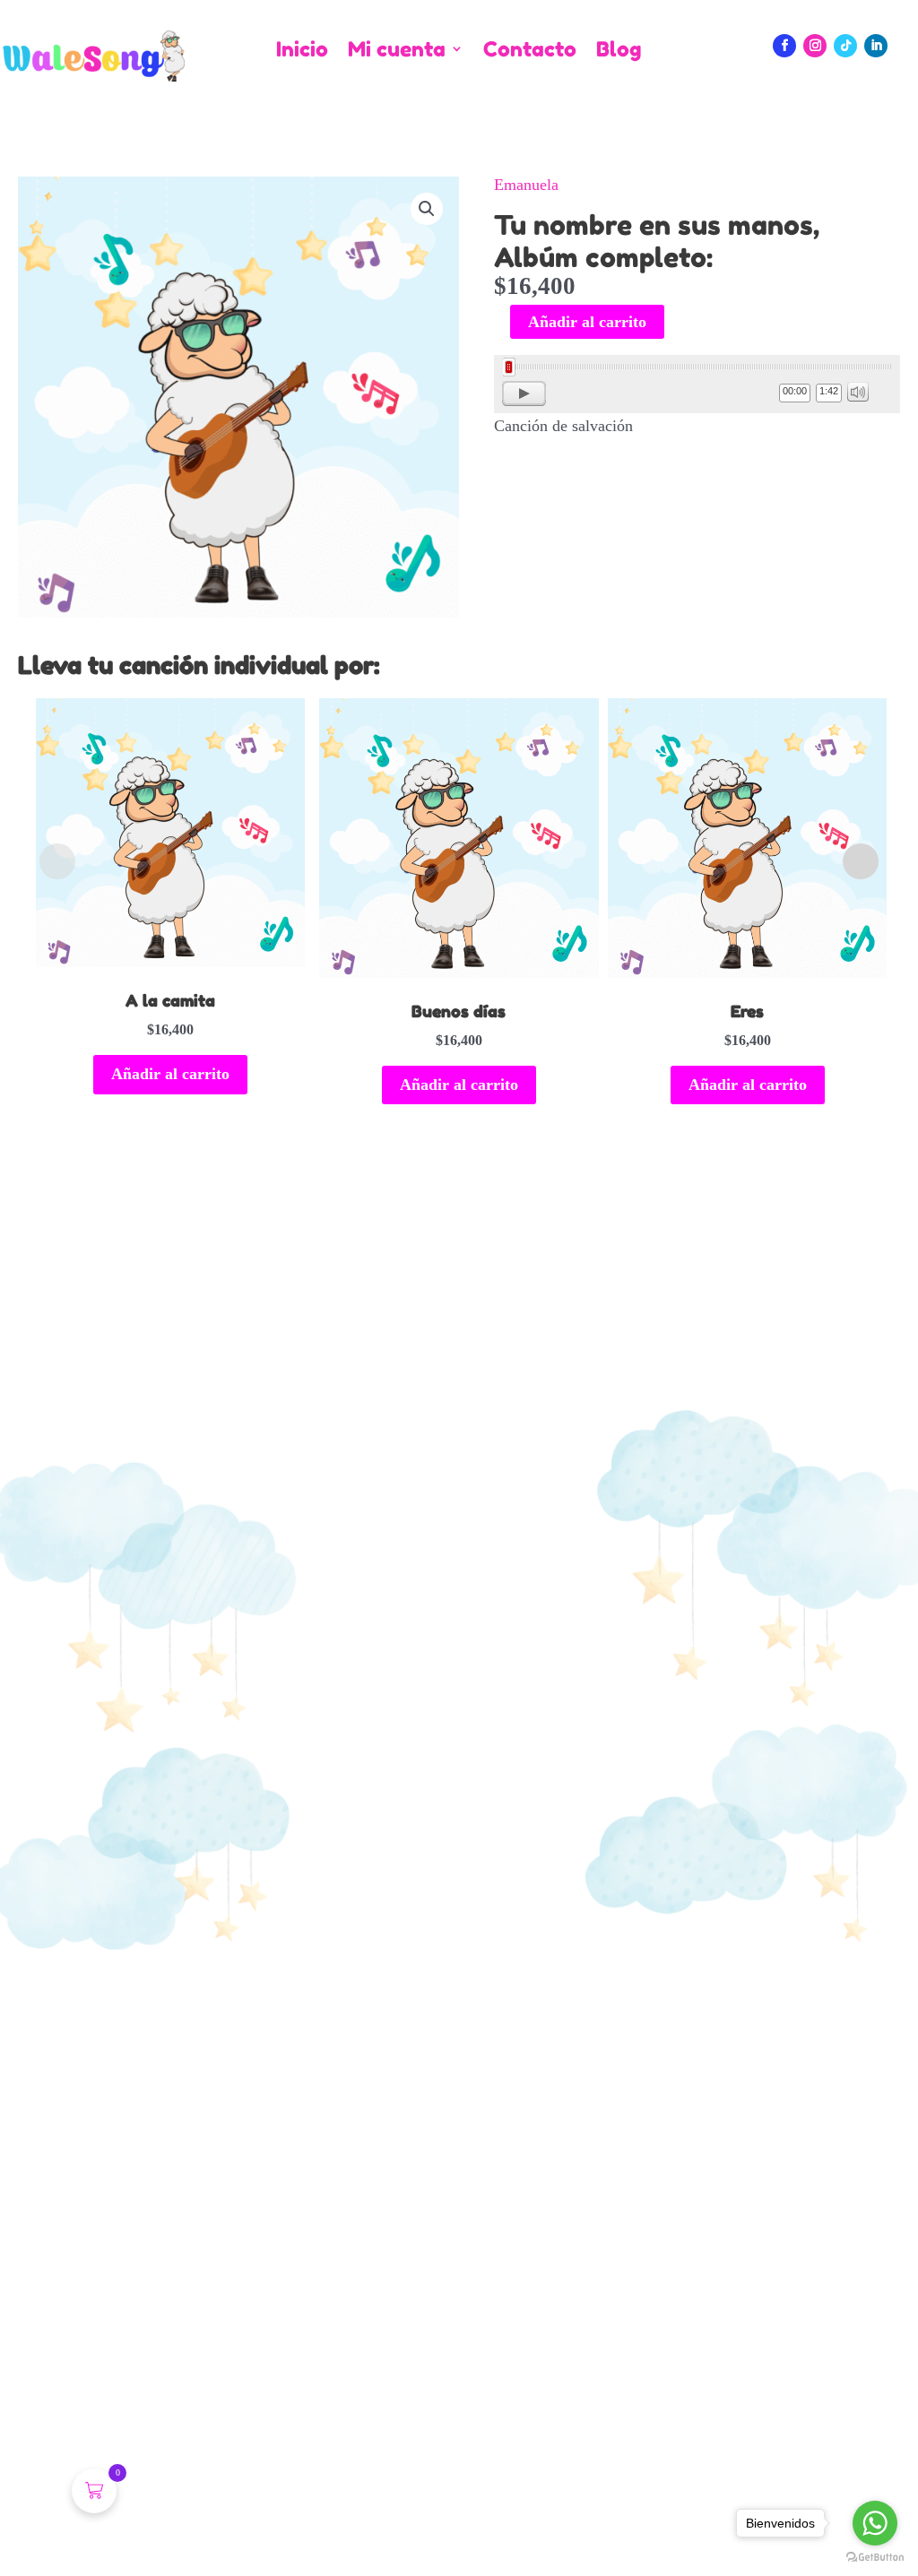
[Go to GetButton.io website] (875, 2558)
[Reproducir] (524, 393)
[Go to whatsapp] (875, 2523)
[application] (697, 384)
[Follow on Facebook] (784, 46)
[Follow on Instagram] (815, 46)
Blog (619, 50)
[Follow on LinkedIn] (876, 46)
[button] (427, 209)
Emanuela (526, 185)
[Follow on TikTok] (845, 46)
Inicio (302, 50)
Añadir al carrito (587, 322)
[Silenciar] (858, 392)
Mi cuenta (397, 50)
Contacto (530, 50)
